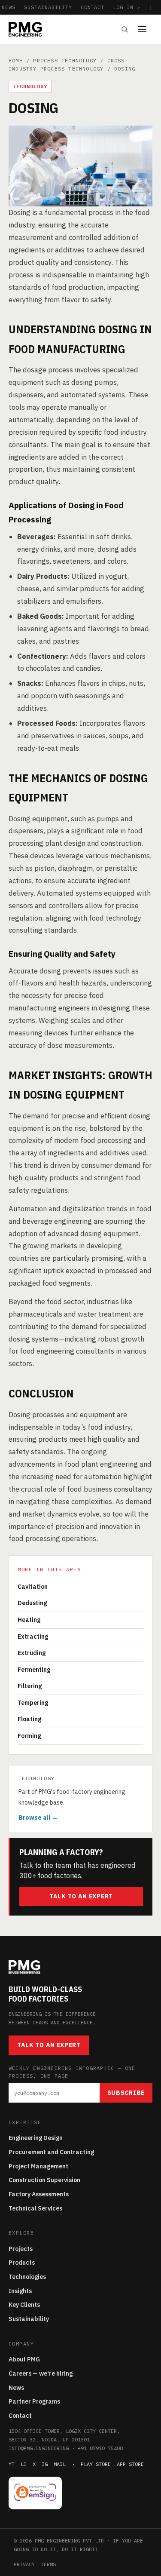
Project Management (38, 2166)
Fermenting (34, 1670)
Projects (21, 2249)
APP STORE (130, 2464)
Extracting (33, 1636)
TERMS (48, 2564)
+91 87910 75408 (100, 2448)
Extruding (32, 1653)
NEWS (9, 7)
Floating (29, 1719)
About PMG (24, 2359)
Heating (29, 1620)
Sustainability (29, 2319)
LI (24, 2464)
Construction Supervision (44, 2180)
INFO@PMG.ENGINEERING (39, 2448)
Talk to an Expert (81, 1896)
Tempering (33, 1703)
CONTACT (93, 7)
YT (12, 2464)
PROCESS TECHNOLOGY (65, 60)
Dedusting (32, 1603)
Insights (20, 2291)
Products (22, 2263)
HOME (16, 60)
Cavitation (33, 1587)
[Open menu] (145, 29)
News (16, 2388)
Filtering (30, 1686)
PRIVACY (24, 2564)
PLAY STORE (96, 2464)
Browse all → (38, 1818)
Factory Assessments (39, 2194)
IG (45, 2464)
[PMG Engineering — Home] (25, 29)
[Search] (125, 29)
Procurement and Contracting (51, 2152)
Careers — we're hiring (41, 2373)
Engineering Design (36, 2138)
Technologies (27, 2277)
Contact (20, 2416)
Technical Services (35, 2208)
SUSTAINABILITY (48, 7)
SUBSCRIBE (126, 2093)
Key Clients (24, 2305)
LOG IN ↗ (127, 7)
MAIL (60, 2464)
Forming (29, 1736)
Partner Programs (34, 2401)
